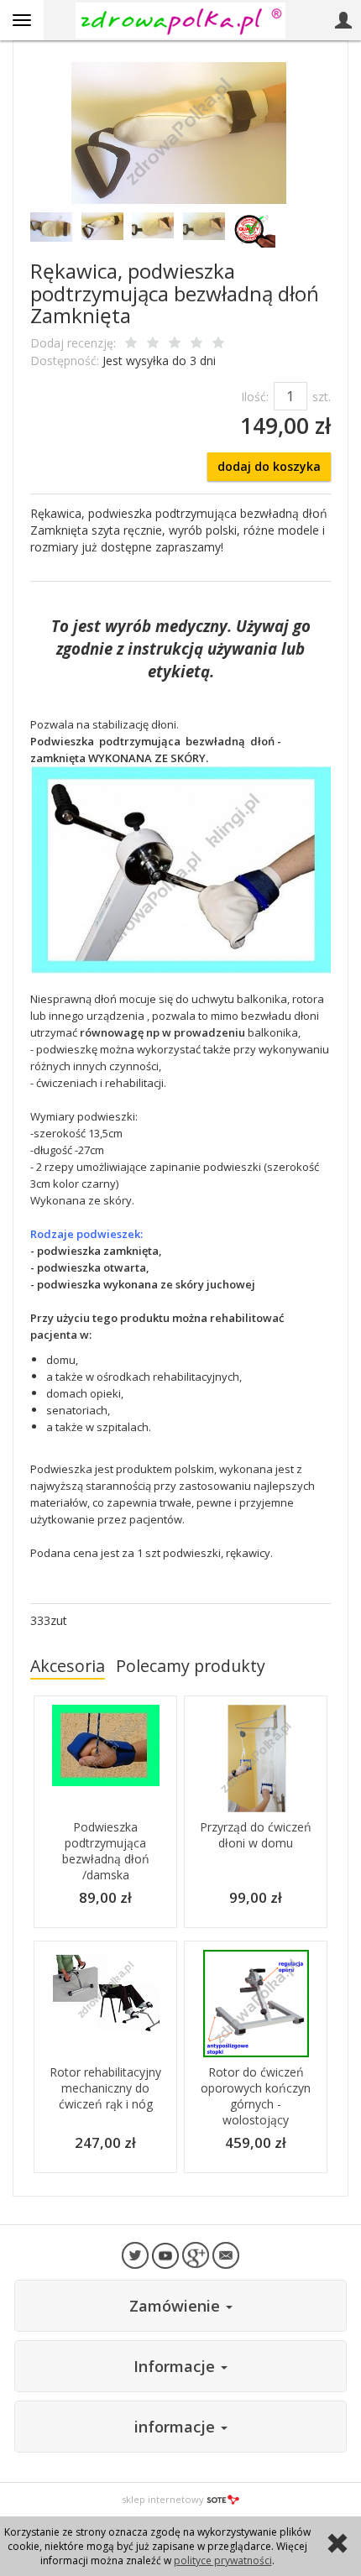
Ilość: (255, 397)
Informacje (176, 2366)
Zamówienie (177, 2306)
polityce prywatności (223, 2560)
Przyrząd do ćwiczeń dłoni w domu (256, 1835)
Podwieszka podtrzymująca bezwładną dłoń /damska (106, 1851)
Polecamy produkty (191, 1666)
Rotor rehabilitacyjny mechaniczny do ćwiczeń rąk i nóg (105, 2088)
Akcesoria (68, 1666)
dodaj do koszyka (269, 466)
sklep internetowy (163, 2499)
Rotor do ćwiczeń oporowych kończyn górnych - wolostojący (256, 2096)
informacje (177, 2427)
